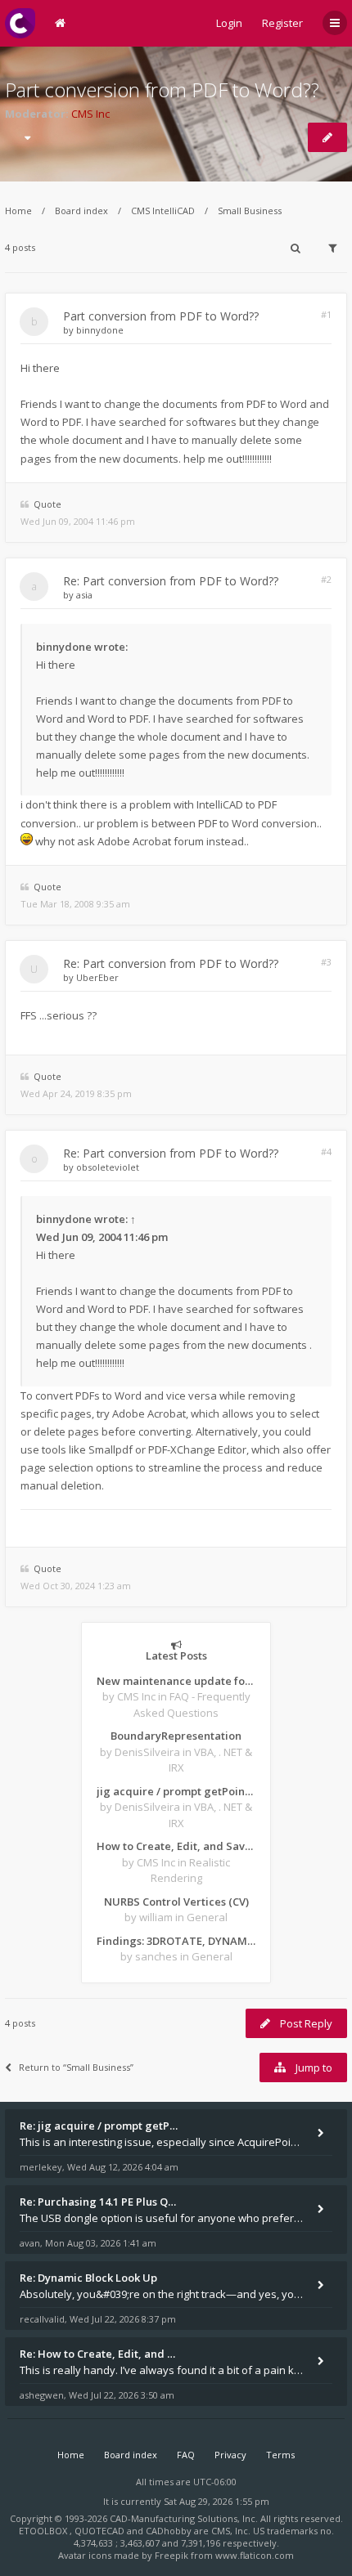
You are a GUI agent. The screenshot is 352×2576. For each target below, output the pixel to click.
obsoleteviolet (108, 1167)
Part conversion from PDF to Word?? (162, 90)
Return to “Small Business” (76, 2067)
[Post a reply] (327, 137)
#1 (326, 314)
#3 (326, 962)
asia (84, 595)
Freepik (171, 2555)
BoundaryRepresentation (176, 1736)
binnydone (100, 330)
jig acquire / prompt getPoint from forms (176, 1791)
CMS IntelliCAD (163, 211)
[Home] (20, 23)
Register (282, 23)
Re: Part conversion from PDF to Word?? (171, 581)
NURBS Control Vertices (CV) (176, 1902)
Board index (81, 211)
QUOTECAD (101, 2531)
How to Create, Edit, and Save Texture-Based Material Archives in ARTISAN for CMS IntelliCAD (176, 1846)
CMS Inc (90, 114)
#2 (326, 579)
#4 (326, 1151)
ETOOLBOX (44, 2531)
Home (18, 211)
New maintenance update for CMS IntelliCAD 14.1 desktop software (176, 1681)
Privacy (230, 2455)
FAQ (186, 2455)
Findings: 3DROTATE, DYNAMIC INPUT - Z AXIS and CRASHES (176, 1941)
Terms (280, 2455)
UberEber (97, 977)
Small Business (250, 211)
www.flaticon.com (255, 2555)
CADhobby (169, 2531)
